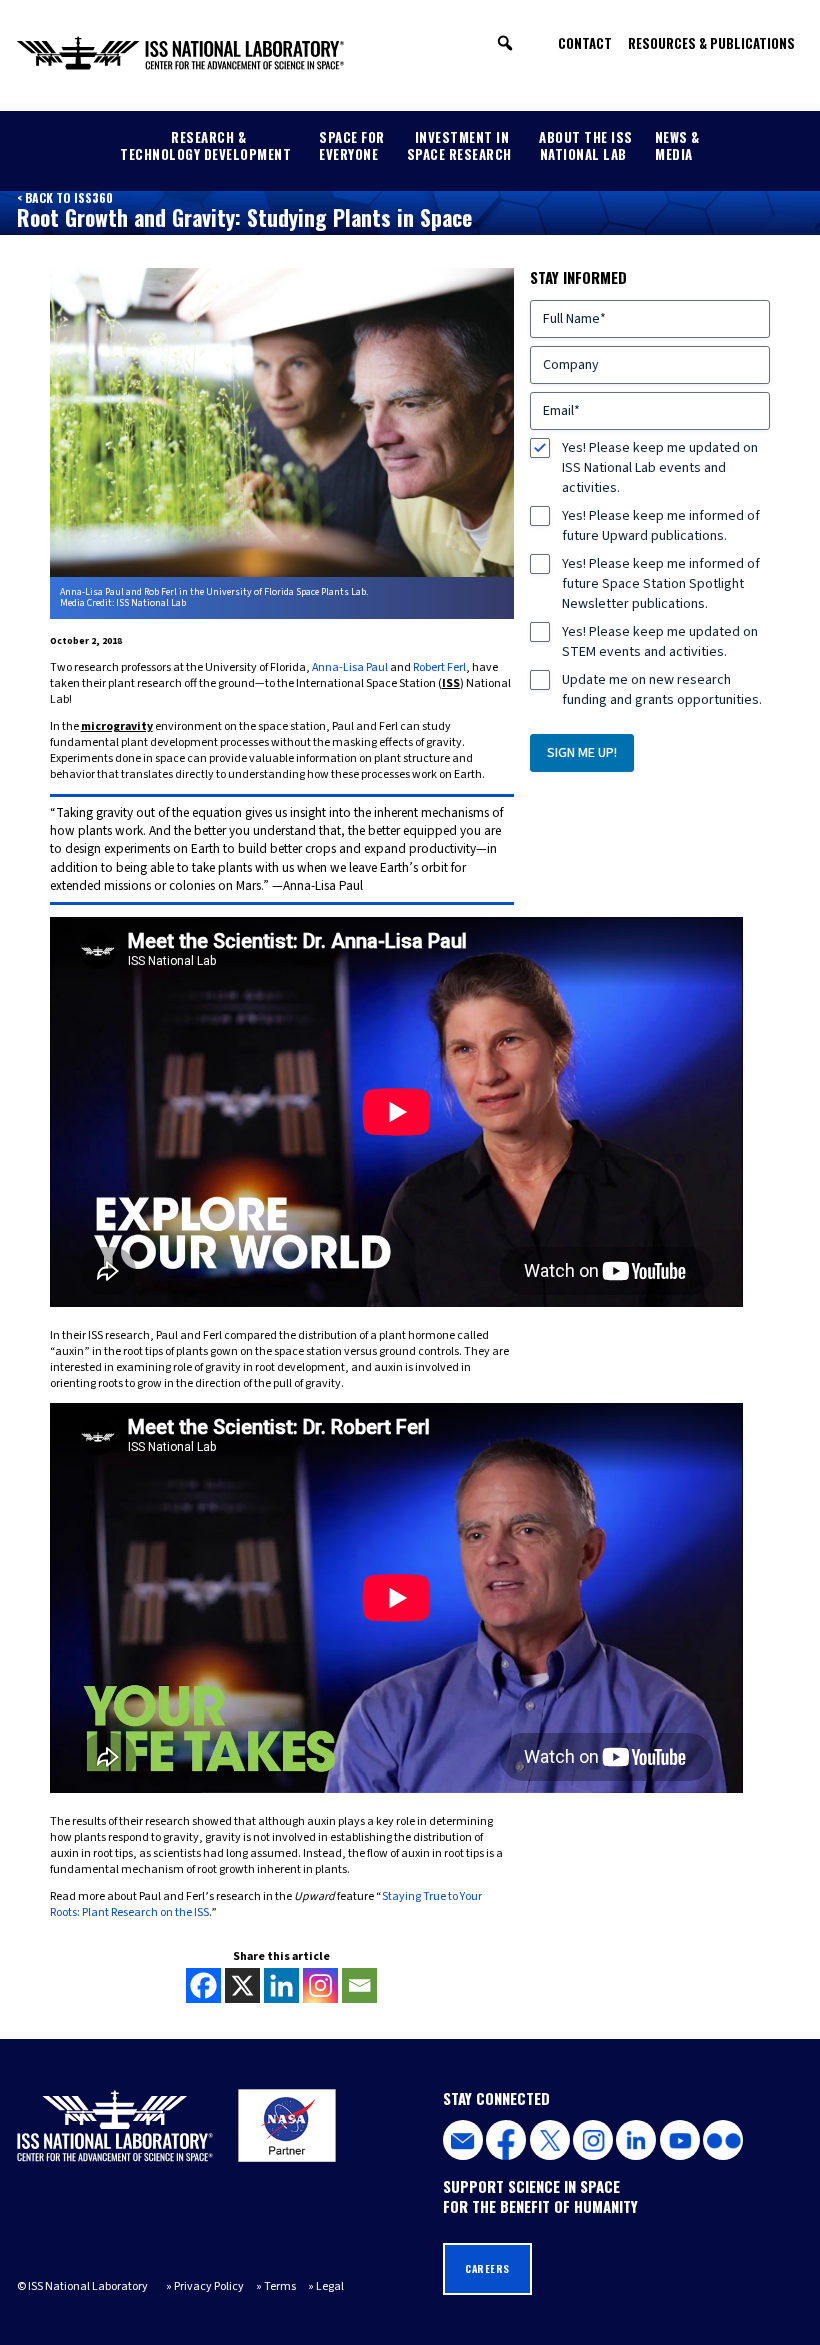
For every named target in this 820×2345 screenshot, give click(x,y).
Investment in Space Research (459, 145)
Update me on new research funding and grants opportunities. (662, 690)
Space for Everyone (352, 145)
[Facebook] (203, 1985)
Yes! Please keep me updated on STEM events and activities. (660, 642)
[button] (505, 43)
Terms (280, 2286)
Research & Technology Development (205, 145)
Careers (487, 2268)
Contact (585, 43)
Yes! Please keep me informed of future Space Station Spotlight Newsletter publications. (661, 584)
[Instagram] (320, 1985)
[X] (242, 1985)
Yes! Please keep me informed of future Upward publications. (661, 526)
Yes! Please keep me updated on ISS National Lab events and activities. (660, 468)
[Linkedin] (281, 1985)
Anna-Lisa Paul (350, 667)
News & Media (677, 145)
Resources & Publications (711, 43)
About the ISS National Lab (586, 145)
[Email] (359, 1985)
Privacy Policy (209, 2286)
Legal (330, 2286)
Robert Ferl (439, 667)
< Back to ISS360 (65, 197)
